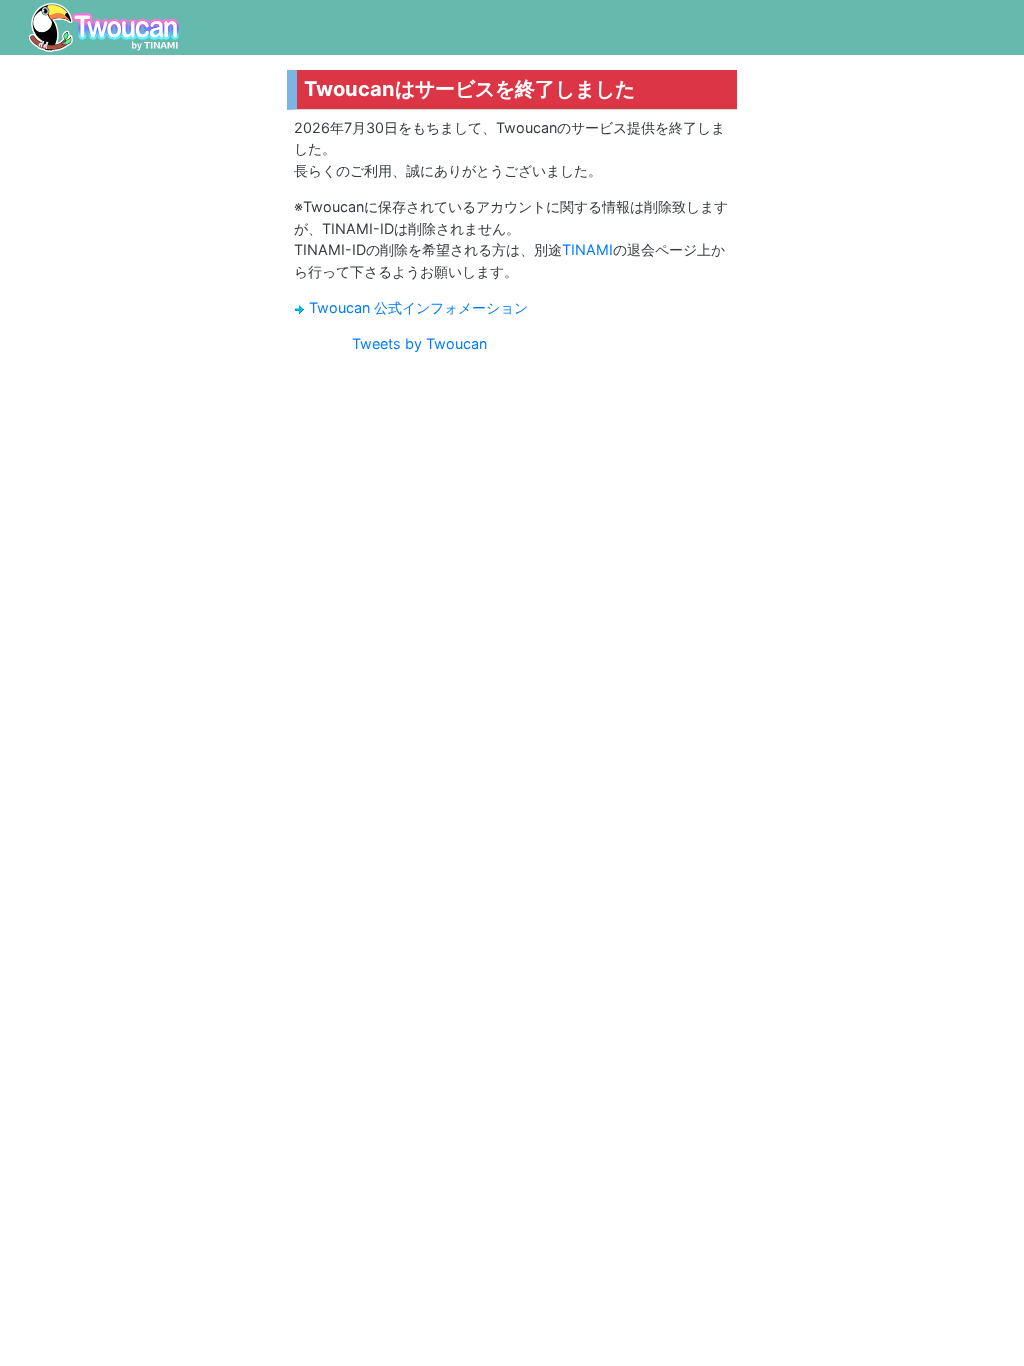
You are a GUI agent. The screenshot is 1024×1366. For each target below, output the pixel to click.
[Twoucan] (104, 27)
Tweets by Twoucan (419, 343)
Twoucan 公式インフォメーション (418, 307)
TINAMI (587, 249)
